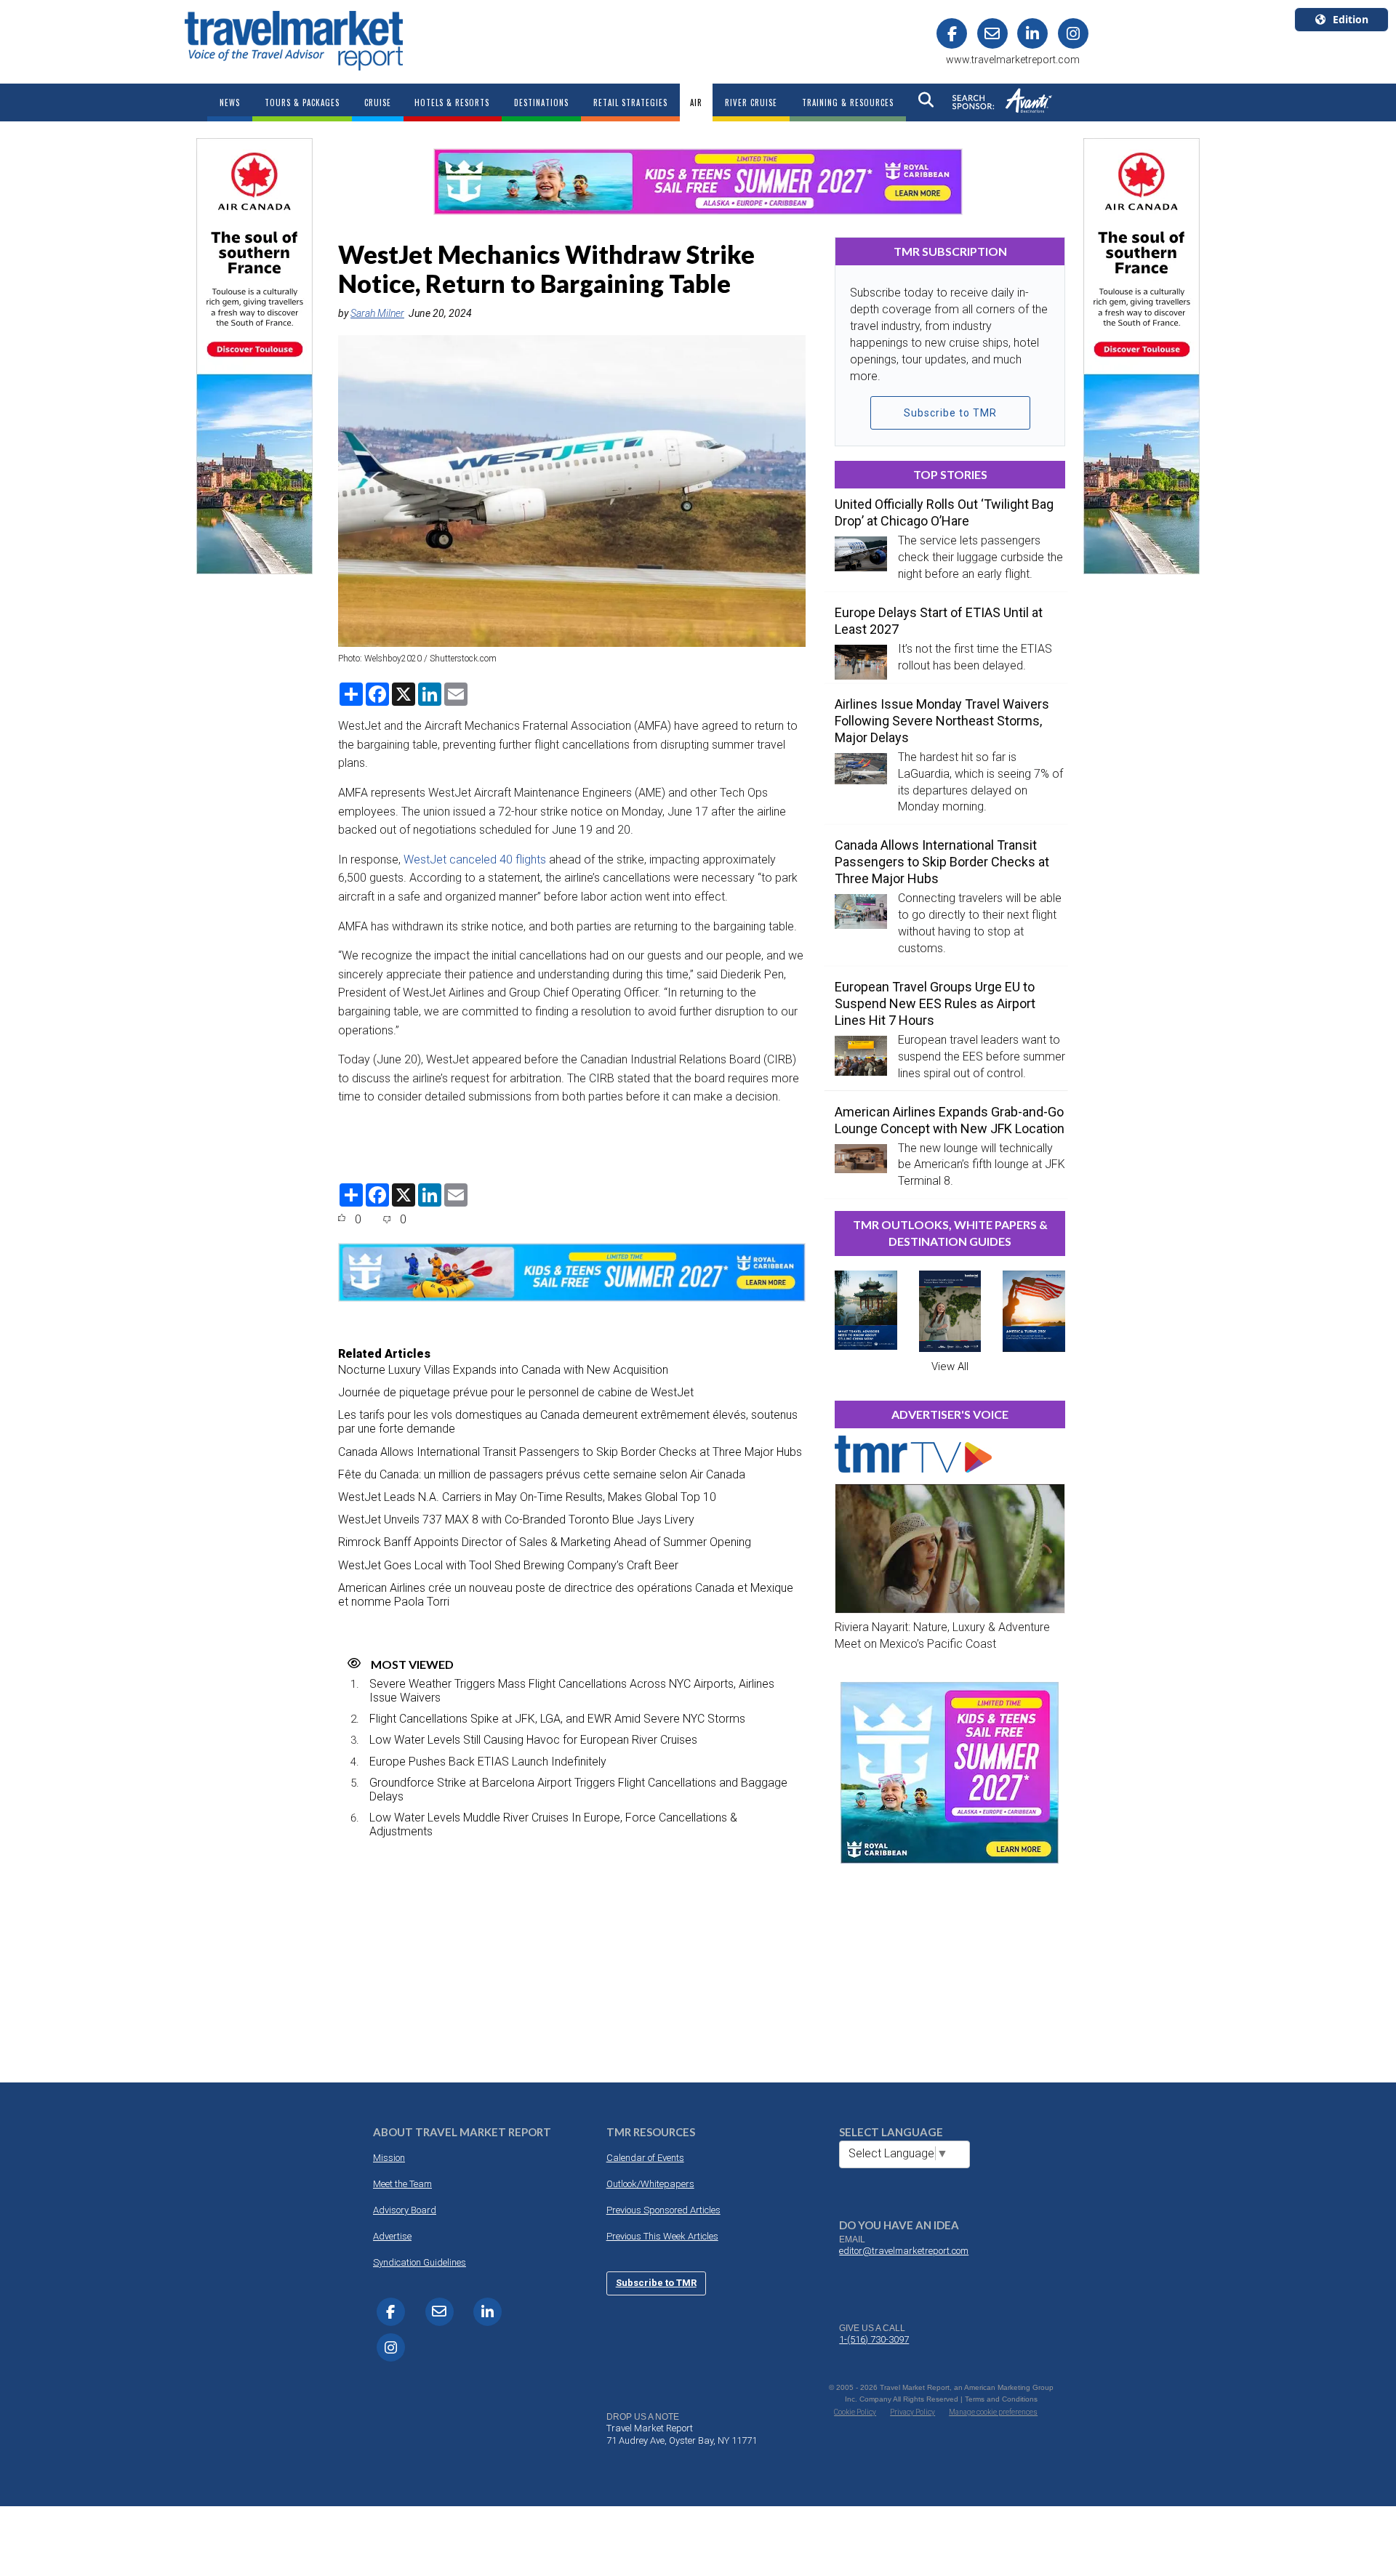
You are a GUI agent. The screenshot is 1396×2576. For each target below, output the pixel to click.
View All (950, 1367)
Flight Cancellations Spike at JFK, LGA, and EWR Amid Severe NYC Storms (557, 1719)
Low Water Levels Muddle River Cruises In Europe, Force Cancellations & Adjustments (553, 1824)
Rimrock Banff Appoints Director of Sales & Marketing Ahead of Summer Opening (545, 1542)
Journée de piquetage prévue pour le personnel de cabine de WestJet (516, 1392)
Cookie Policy (855, 2412)
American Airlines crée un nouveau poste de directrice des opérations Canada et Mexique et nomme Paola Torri (566, 1595)
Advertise (392, 2236)
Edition (1351, 19)
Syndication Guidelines (420, 2262)
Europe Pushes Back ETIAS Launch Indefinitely (488, 1762)
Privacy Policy (912, 2412)
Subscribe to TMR (950, 413)
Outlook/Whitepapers (650, 2184)
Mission (389, 2158)
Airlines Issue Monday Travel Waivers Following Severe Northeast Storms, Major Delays (942, 721)
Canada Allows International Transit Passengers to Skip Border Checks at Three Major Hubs (570, 1452)
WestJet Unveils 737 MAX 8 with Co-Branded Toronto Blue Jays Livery (516, 1520)
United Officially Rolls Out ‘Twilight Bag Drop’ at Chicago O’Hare (944, 512)
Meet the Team (402, 2184)
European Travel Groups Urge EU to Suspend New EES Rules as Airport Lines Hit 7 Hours (935, 1003)
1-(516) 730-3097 (874, 2339)
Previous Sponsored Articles (663, 2210)
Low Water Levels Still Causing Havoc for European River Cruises (533, 1740)
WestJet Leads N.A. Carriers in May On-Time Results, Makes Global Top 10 (527, 1497)
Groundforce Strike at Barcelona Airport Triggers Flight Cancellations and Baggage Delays (578, 1790)
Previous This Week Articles (662, 2236)
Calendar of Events (645, 2158)
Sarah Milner (377, 313)
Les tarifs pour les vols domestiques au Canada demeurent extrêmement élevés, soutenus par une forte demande (568, 1422)
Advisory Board (405, 2210)
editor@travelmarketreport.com (904, 2251)
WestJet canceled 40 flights (475, 860)
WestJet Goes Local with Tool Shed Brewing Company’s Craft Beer (508, 1565)
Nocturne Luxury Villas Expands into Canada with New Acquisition (503, 1370)
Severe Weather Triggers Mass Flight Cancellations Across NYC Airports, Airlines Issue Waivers (572, 1691)
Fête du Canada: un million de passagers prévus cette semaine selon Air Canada (542, 1474)
